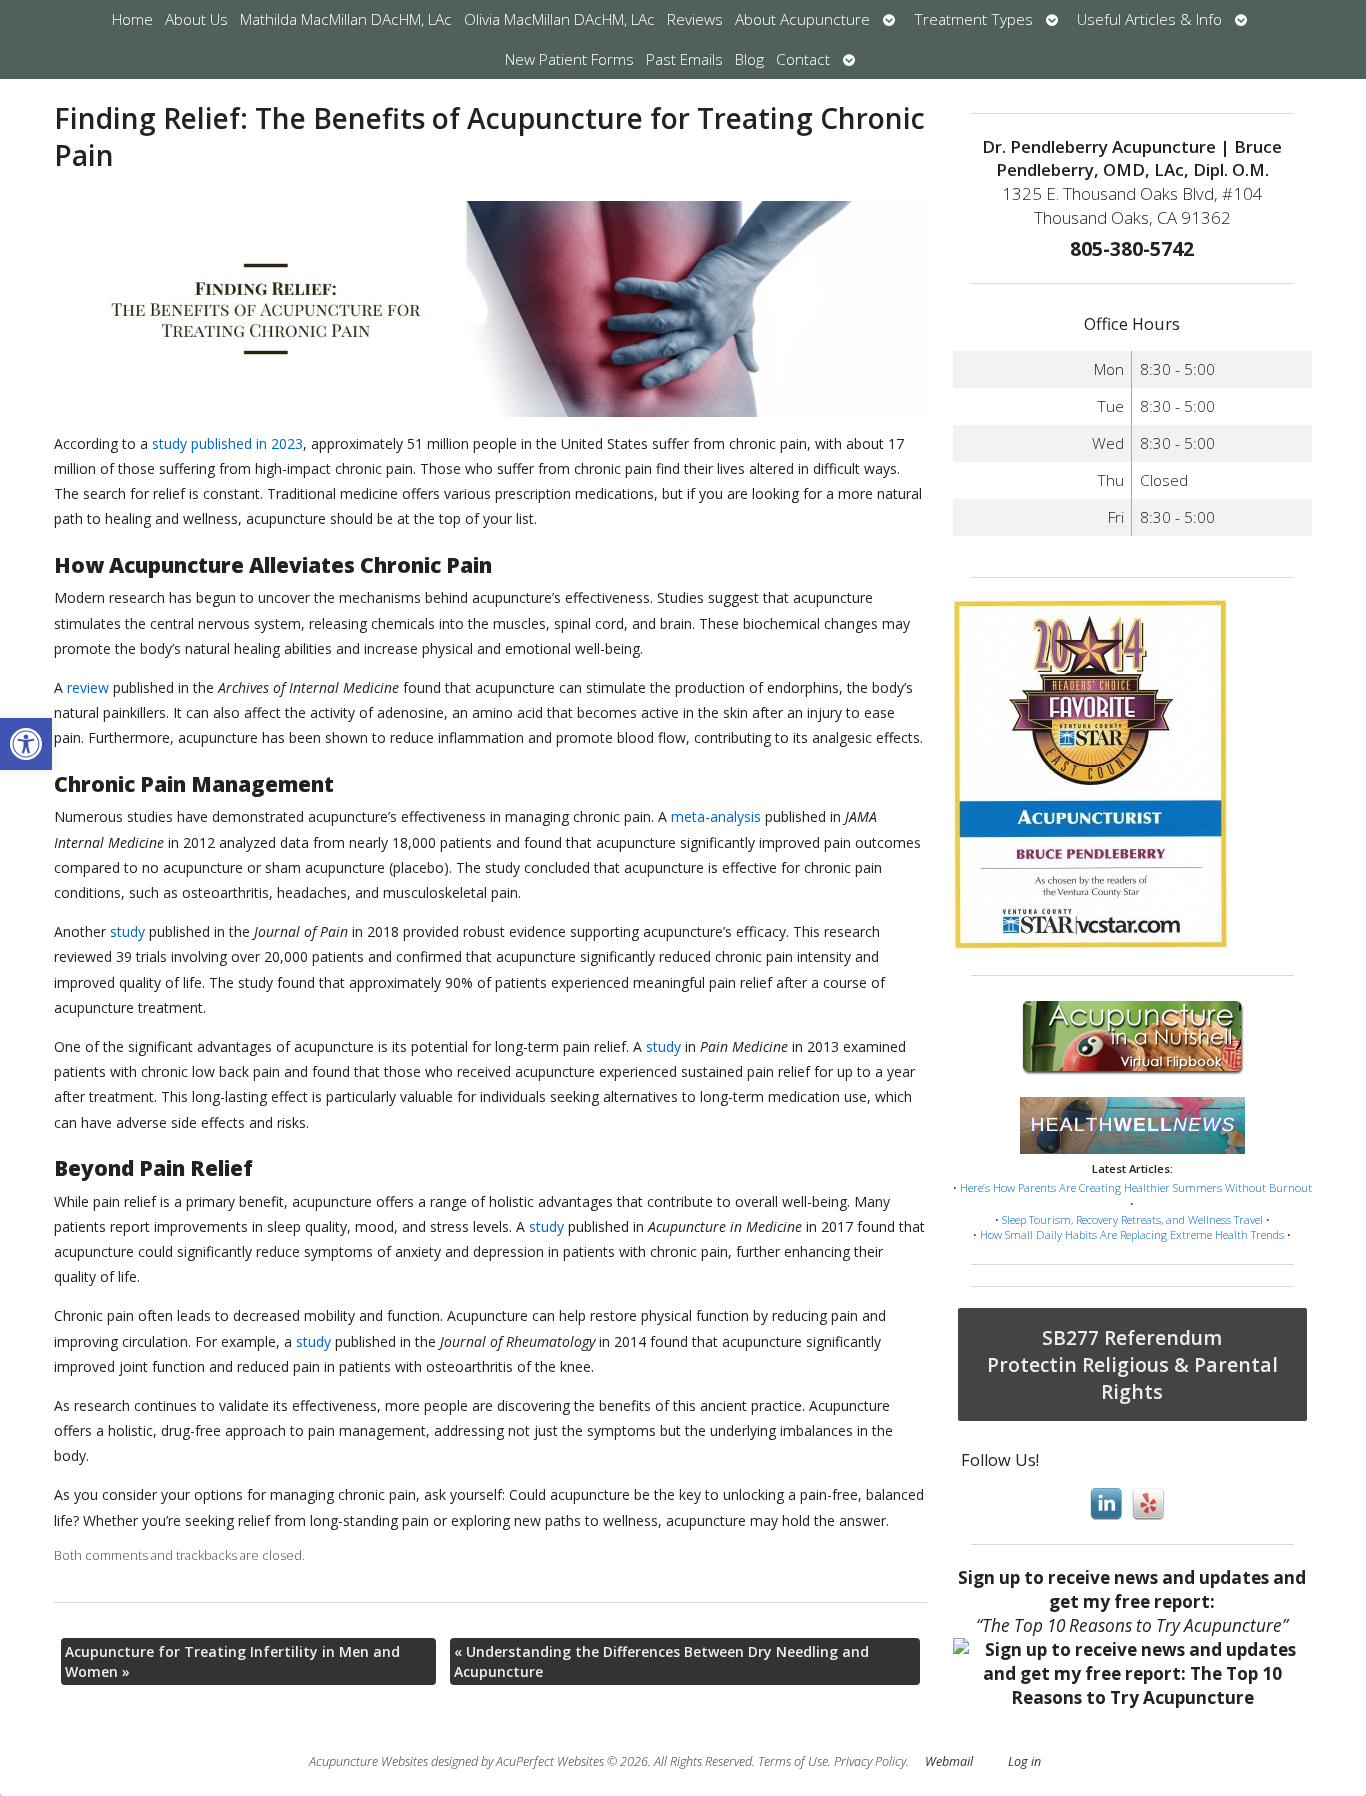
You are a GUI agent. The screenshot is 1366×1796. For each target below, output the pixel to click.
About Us (196, 19)
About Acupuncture (802, 19)
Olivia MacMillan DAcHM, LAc (559, 19)
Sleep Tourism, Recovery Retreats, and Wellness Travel (1132, 1219)
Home (132, 19)
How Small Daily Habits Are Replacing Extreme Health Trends (1132, 1234)
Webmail (949, 1761)
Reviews (695, 19)
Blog (749, 59)
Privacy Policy (870, 1761)
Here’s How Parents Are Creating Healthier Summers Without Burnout (1136, 1187)
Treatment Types (973, 19)
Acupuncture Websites (368, 1761)
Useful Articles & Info (1149, 19)
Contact (803, 59)
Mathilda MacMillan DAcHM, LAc (346, 19)
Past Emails (684, 59)
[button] (26, 744)
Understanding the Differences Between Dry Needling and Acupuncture (661, 1661)
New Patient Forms (569, 59)
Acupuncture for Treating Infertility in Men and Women (232, 1661)
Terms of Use (793, 1761)
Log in (1024, 1761)
